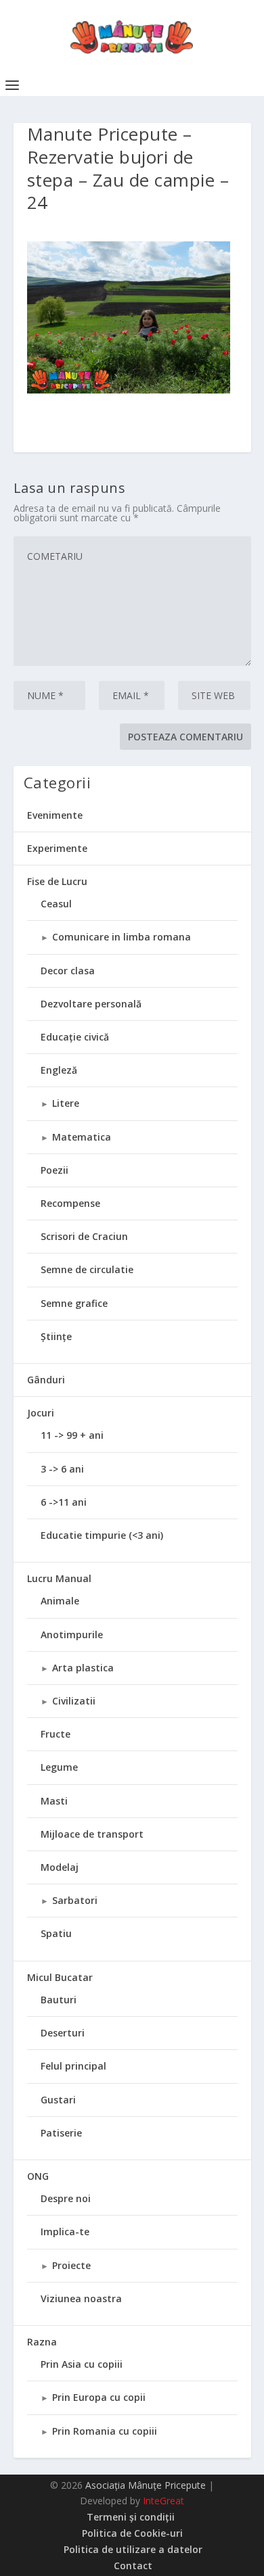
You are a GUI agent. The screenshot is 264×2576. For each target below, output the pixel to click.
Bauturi (59, 2000)
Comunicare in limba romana (122, 937)
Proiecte (71, 2265)
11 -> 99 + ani (72, 1435)
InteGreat (163, 2501)
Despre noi (66, 2198)
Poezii (54, 1170)
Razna (42, 2342)
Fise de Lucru (57, 881)
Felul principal (73, 2066)
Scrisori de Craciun (84, 1236)
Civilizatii (74, 1701)
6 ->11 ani (64, 1502)
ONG (38, 2176)
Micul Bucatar (60, 1977)
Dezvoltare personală (91, 1004)
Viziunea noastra (81, 2298)
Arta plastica (83, 1668)
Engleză (59, 1070)
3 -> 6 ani (62, 1469)
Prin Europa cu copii (99, 2397)
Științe (56, 1336)
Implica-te (65, 2232)
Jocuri (41, 1413)
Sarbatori (75, 1900)
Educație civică (75, 1037)
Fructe (56, 1734)
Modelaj (60, 1867)
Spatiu (56, 1933)
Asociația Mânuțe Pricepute (146, 2485)
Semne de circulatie (87, 1269)
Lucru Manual (59, 1578)
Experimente (57, 848)
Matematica (82, 1137)
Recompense (70, 1203)
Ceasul (56, 904)
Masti (54, 1801)
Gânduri (46, 1380)
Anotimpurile (72, 1635)
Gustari (58, 2100)
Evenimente (55, 815)
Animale (60, 1601)
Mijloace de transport (92, 1834)
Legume (59, 1767)
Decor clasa (68, 971)
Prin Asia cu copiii (82, 2364)
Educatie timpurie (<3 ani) (102, 1535)
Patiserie (61, 2133)
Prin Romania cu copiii (105, 2431)
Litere (66, 1103)
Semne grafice (74, 1303)
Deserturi (63, 2033)
